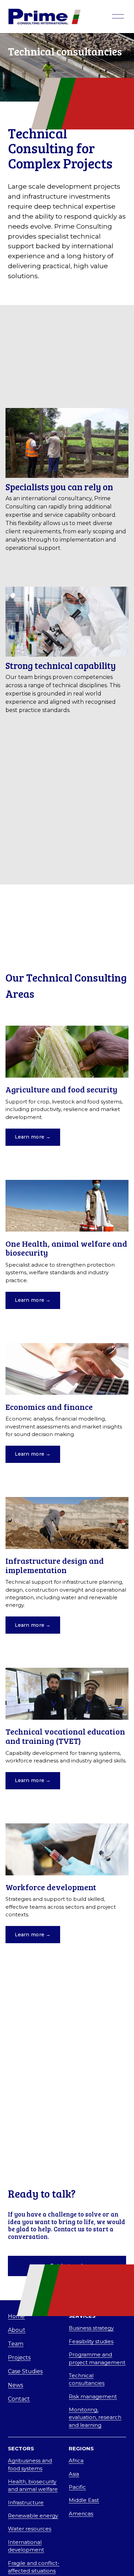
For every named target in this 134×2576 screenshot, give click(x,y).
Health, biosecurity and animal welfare (33, 2485)
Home (16, 2316)
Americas (81, 2514)
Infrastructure (26, 2503)
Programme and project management (97, 2358)
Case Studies (25, 2371)
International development (26, 2546)
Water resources (30, 2529)
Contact (19, 2399)
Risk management (93, 2397)
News (15, 2385)
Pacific (77, 2487)
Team (16, 2344)
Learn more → (33, 1137)
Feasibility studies (91, 2342)
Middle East (84, 2500)
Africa (76, 2461)
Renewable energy (33, 2516)
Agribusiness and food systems (30, 2464)
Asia (74, 2474)
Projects (19, 2358)
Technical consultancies (87, 2379)
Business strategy (91, 2328)
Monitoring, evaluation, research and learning (95, 2417)
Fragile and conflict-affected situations (34, 2567)
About (17, 2330)
